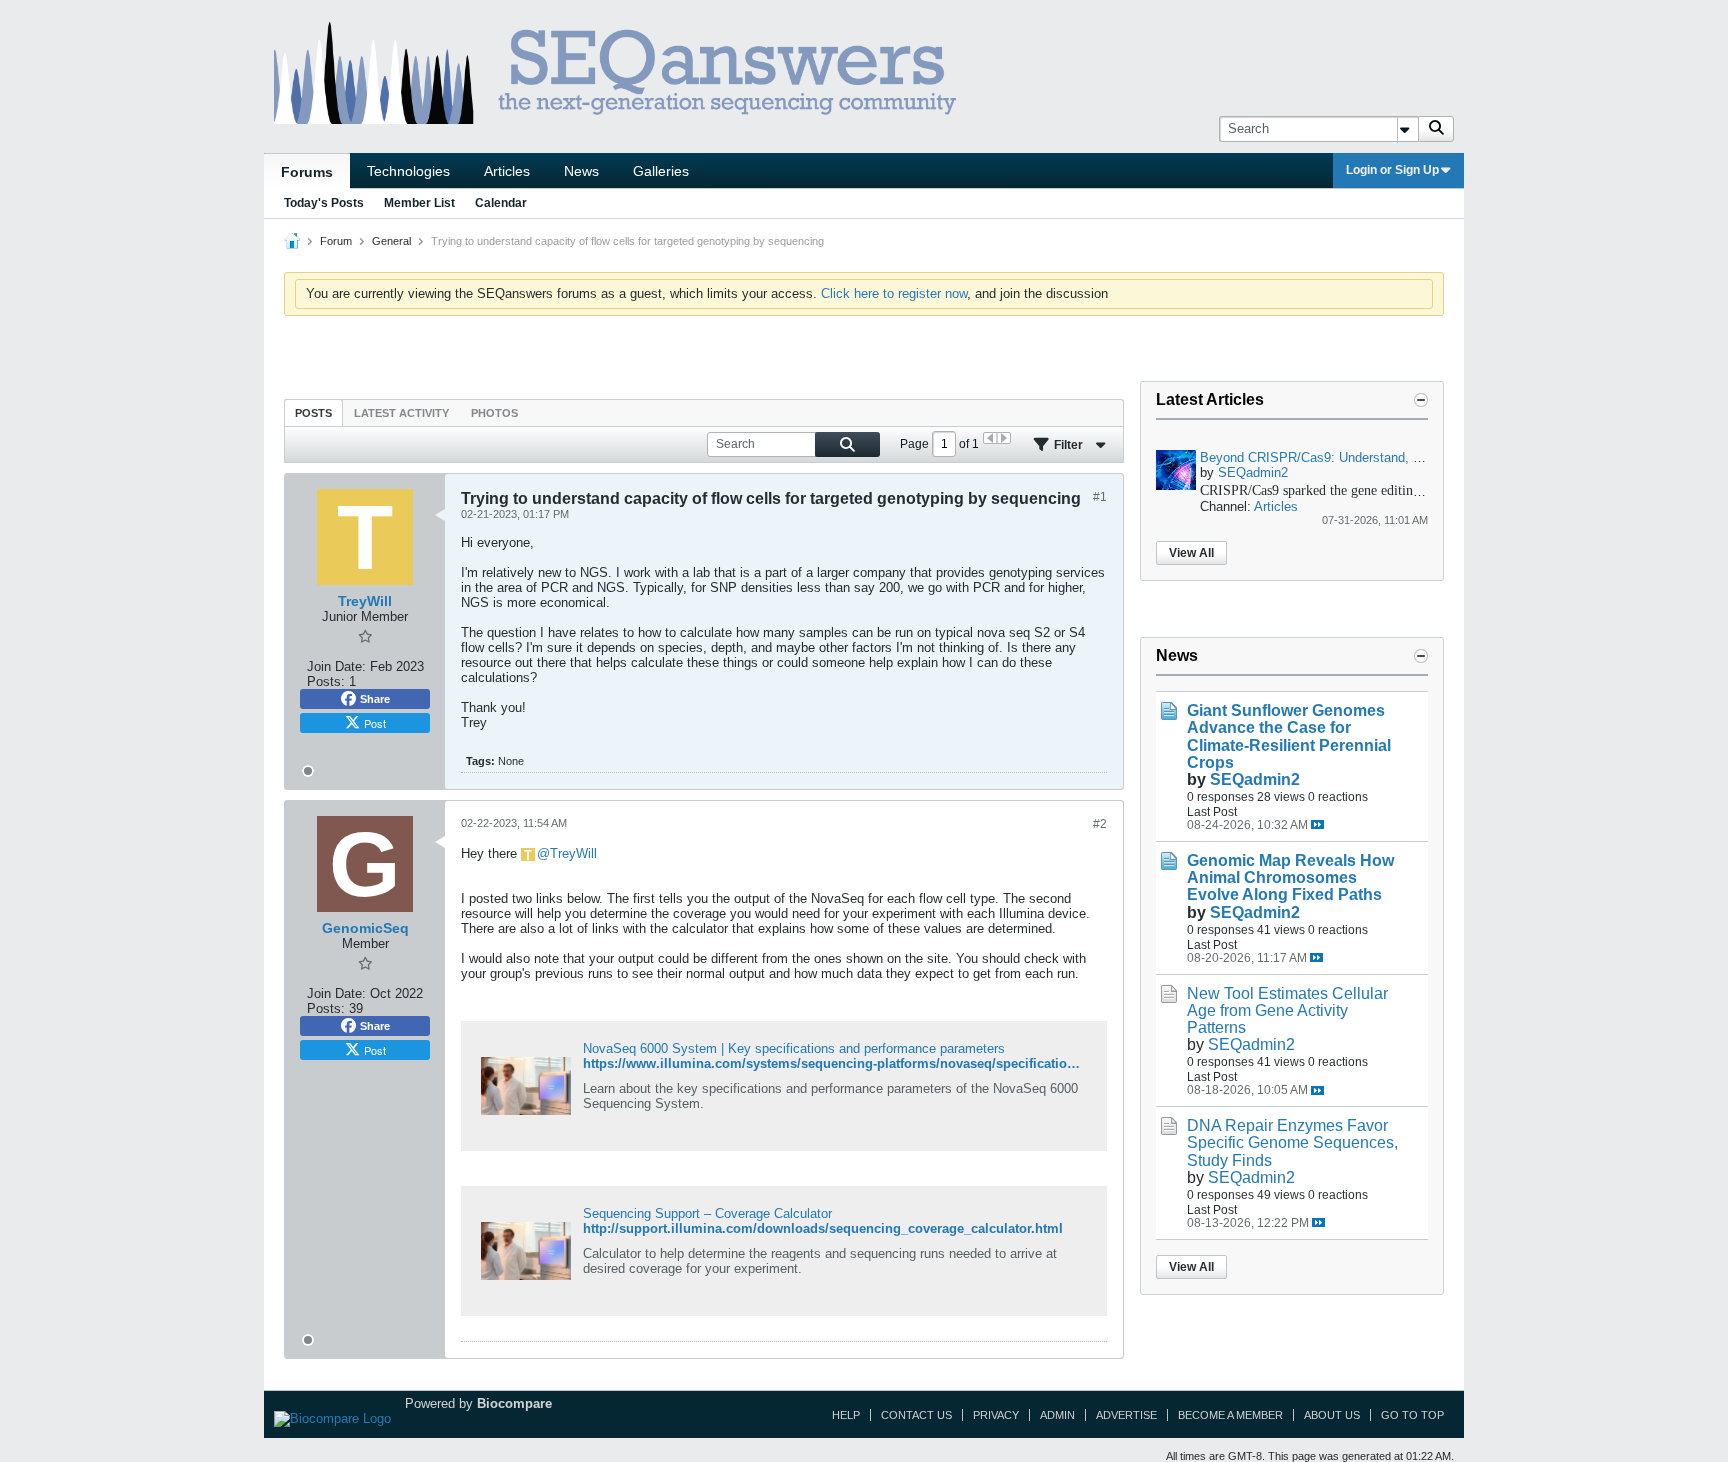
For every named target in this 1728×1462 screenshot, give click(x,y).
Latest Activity (401, 413)
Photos (494, 413)
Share (375, 699)
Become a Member (1230, 1415)
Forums (307, 172)
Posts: (326, 681)
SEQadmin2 (1253, 472)
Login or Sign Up (1392, 170)
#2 (1100, 824)
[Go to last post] (1317, 824)
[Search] (1436, 129)
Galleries (661, 171)
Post (375, 723)
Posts (313, 413)
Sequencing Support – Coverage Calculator (707, 1213)
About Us (1332, 1415)
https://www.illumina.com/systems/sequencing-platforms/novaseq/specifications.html (848, 1063)
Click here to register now (894, 293)
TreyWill (573, 853)
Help (846, 1415)
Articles (507, 171)
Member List (419, 203)
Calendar (501, 203)
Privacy (996, 1415)
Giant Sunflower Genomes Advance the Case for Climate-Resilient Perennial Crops (1289, 736)
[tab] (313, 412)
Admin (1057, 1415)
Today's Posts (324, 203)
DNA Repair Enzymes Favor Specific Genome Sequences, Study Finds (1292, 1142)
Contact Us (916, 1415)
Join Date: (336, 666)
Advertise (1126, 1415)
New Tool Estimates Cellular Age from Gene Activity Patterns (1287, 1010)
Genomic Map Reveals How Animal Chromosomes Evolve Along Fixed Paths (1290, 877)
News (581, 171)
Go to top (1412, 1415)
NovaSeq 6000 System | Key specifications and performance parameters (794, 1048)
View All (1191, 553)
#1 (1100, 497)
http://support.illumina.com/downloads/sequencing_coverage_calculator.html (823, 1228)
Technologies (408, 171)
